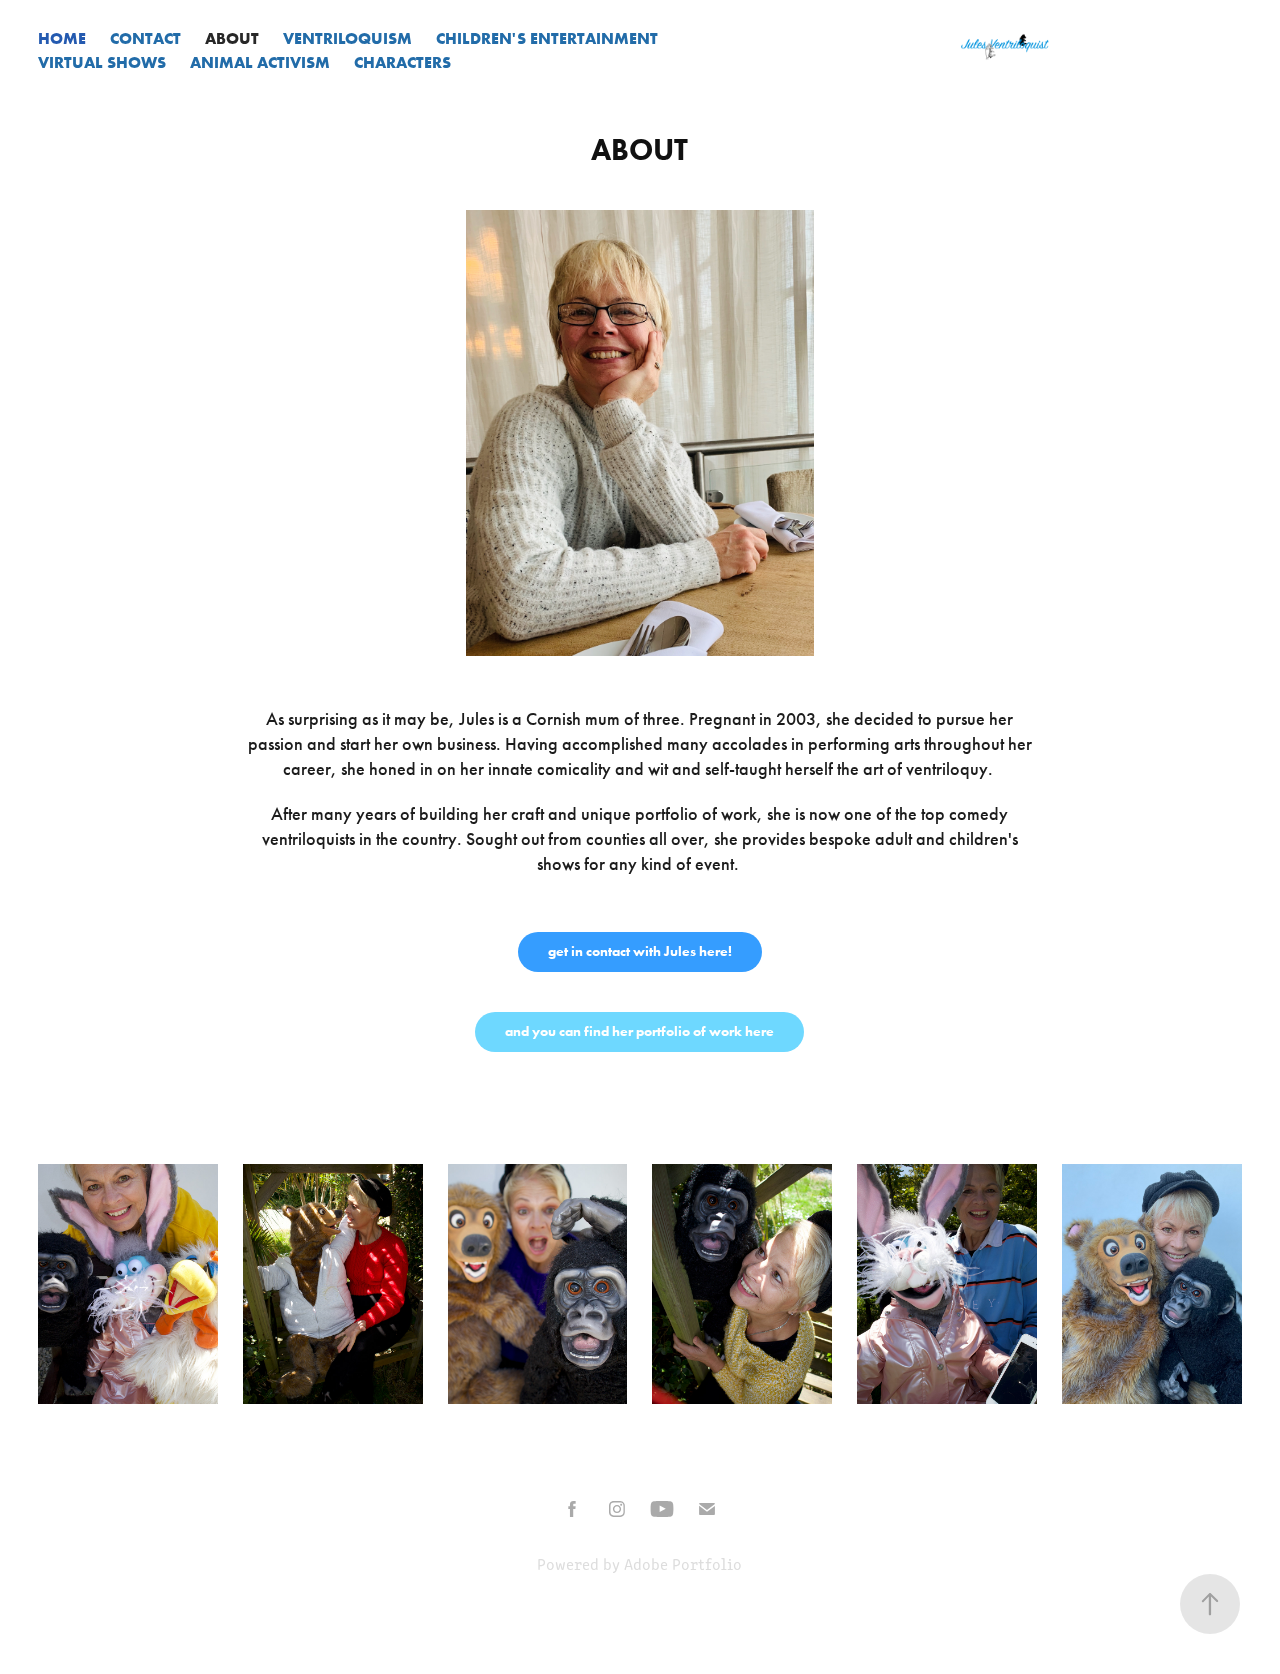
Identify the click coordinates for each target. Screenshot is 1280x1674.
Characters (402, 62)
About (232, 38)
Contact (145, 38)
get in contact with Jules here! (640, 951)
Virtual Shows (102, 62)
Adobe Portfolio (683, 1563)
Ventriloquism (347, 38)
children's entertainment (547, 38)
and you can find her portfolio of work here (639, 1031)
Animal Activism (260, 62)
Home (62, 38)
